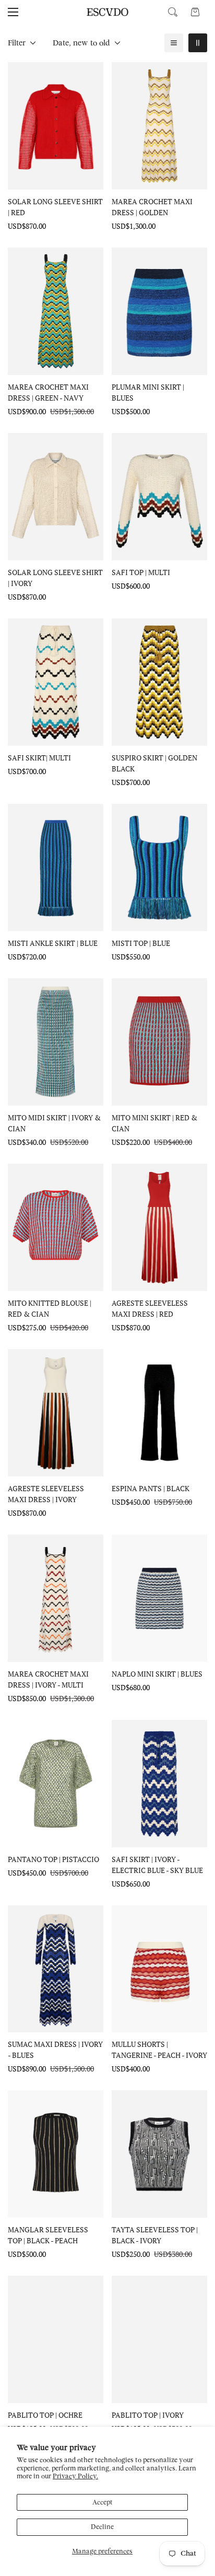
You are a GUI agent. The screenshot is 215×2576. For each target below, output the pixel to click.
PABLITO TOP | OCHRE (45, 2415)
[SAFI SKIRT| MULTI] (56, 682)
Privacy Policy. (75, 2476)
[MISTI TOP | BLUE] (159, 868)
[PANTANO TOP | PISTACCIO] (56, 1784)
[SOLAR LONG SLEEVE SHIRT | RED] (56, 126)
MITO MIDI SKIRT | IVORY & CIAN (54, 1123)
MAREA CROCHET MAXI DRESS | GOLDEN (152, 207)
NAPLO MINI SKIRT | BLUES (157, 1674)
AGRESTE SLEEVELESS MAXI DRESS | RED (150, 1308)
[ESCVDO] (107, 12)
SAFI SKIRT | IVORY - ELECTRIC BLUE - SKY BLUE (157, 1865)
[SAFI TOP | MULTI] (159, 497)
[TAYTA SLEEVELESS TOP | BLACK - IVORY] (159, 2154)
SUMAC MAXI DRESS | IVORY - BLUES (55, 2050)
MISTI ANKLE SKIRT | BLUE (53, 943)
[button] (195, 12)
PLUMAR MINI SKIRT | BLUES (148, 392)
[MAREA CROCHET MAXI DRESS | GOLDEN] (159, 126)
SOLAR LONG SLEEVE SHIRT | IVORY (55, 578)
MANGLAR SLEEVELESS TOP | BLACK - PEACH (48, 2235)
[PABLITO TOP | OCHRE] (56, 2339)
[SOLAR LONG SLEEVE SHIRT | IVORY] (56, 497)
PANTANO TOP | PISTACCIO (53, 1859)
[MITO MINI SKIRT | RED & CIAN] (159, 1042)
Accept (103, 2502)
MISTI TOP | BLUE (141, 943)
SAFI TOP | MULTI (141, 572)
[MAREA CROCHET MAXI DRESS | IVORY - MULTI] (56, 1598)
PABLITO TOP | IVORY (148, 2415)
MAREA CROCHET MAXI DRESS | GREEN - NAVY (48, 392)
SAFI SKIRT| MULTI (39, 758)
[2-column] (198, 43)
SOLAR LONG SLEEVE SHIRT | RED (55, 207)
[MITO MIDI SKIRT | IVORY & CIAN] (56, 1042)
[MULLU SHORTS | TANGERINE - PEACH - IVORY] (159, 1969)
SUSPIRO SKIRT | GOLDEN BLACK (154, 763)
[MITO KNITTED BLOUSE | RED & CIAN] (56, 1227)
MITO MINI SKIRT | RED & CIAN (154, 1123)
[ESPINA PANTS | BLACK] (159, 1413)
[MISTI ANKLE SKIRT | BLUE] (56, 868)
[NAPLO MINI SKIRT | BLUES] (159, 1598)
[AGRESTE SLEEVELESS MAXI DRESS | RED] (159, 1227)
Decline (102, 2527)
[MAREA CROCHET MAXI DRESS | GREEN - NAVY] (56, 311)
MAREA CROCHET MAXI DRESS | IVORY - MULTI (48, 1679)
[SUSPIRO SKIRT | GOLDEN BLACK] (159, 682)
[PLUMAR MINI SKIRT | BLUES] (159, 311)
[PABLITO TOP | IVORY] (159, 2339)
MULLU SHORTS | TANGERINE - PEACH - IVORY (159, 2050)
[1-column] (174, 43)
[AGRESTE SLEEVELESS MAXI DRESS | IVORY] (56, 1413)
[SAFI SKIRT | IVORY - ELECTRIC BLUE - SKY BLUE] (159, 1784)
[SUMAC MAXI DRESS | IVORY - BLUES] (56, 1969)
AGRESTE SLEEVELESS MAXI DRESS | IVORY (46, 1494)
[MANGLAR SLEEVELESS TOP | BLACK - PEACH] (56, 2154)
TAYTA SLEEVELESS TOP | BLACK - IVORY (155, 2235)
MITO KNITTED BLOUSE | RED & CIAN (50, 1308)
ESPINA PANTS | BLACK (151, 1488)
